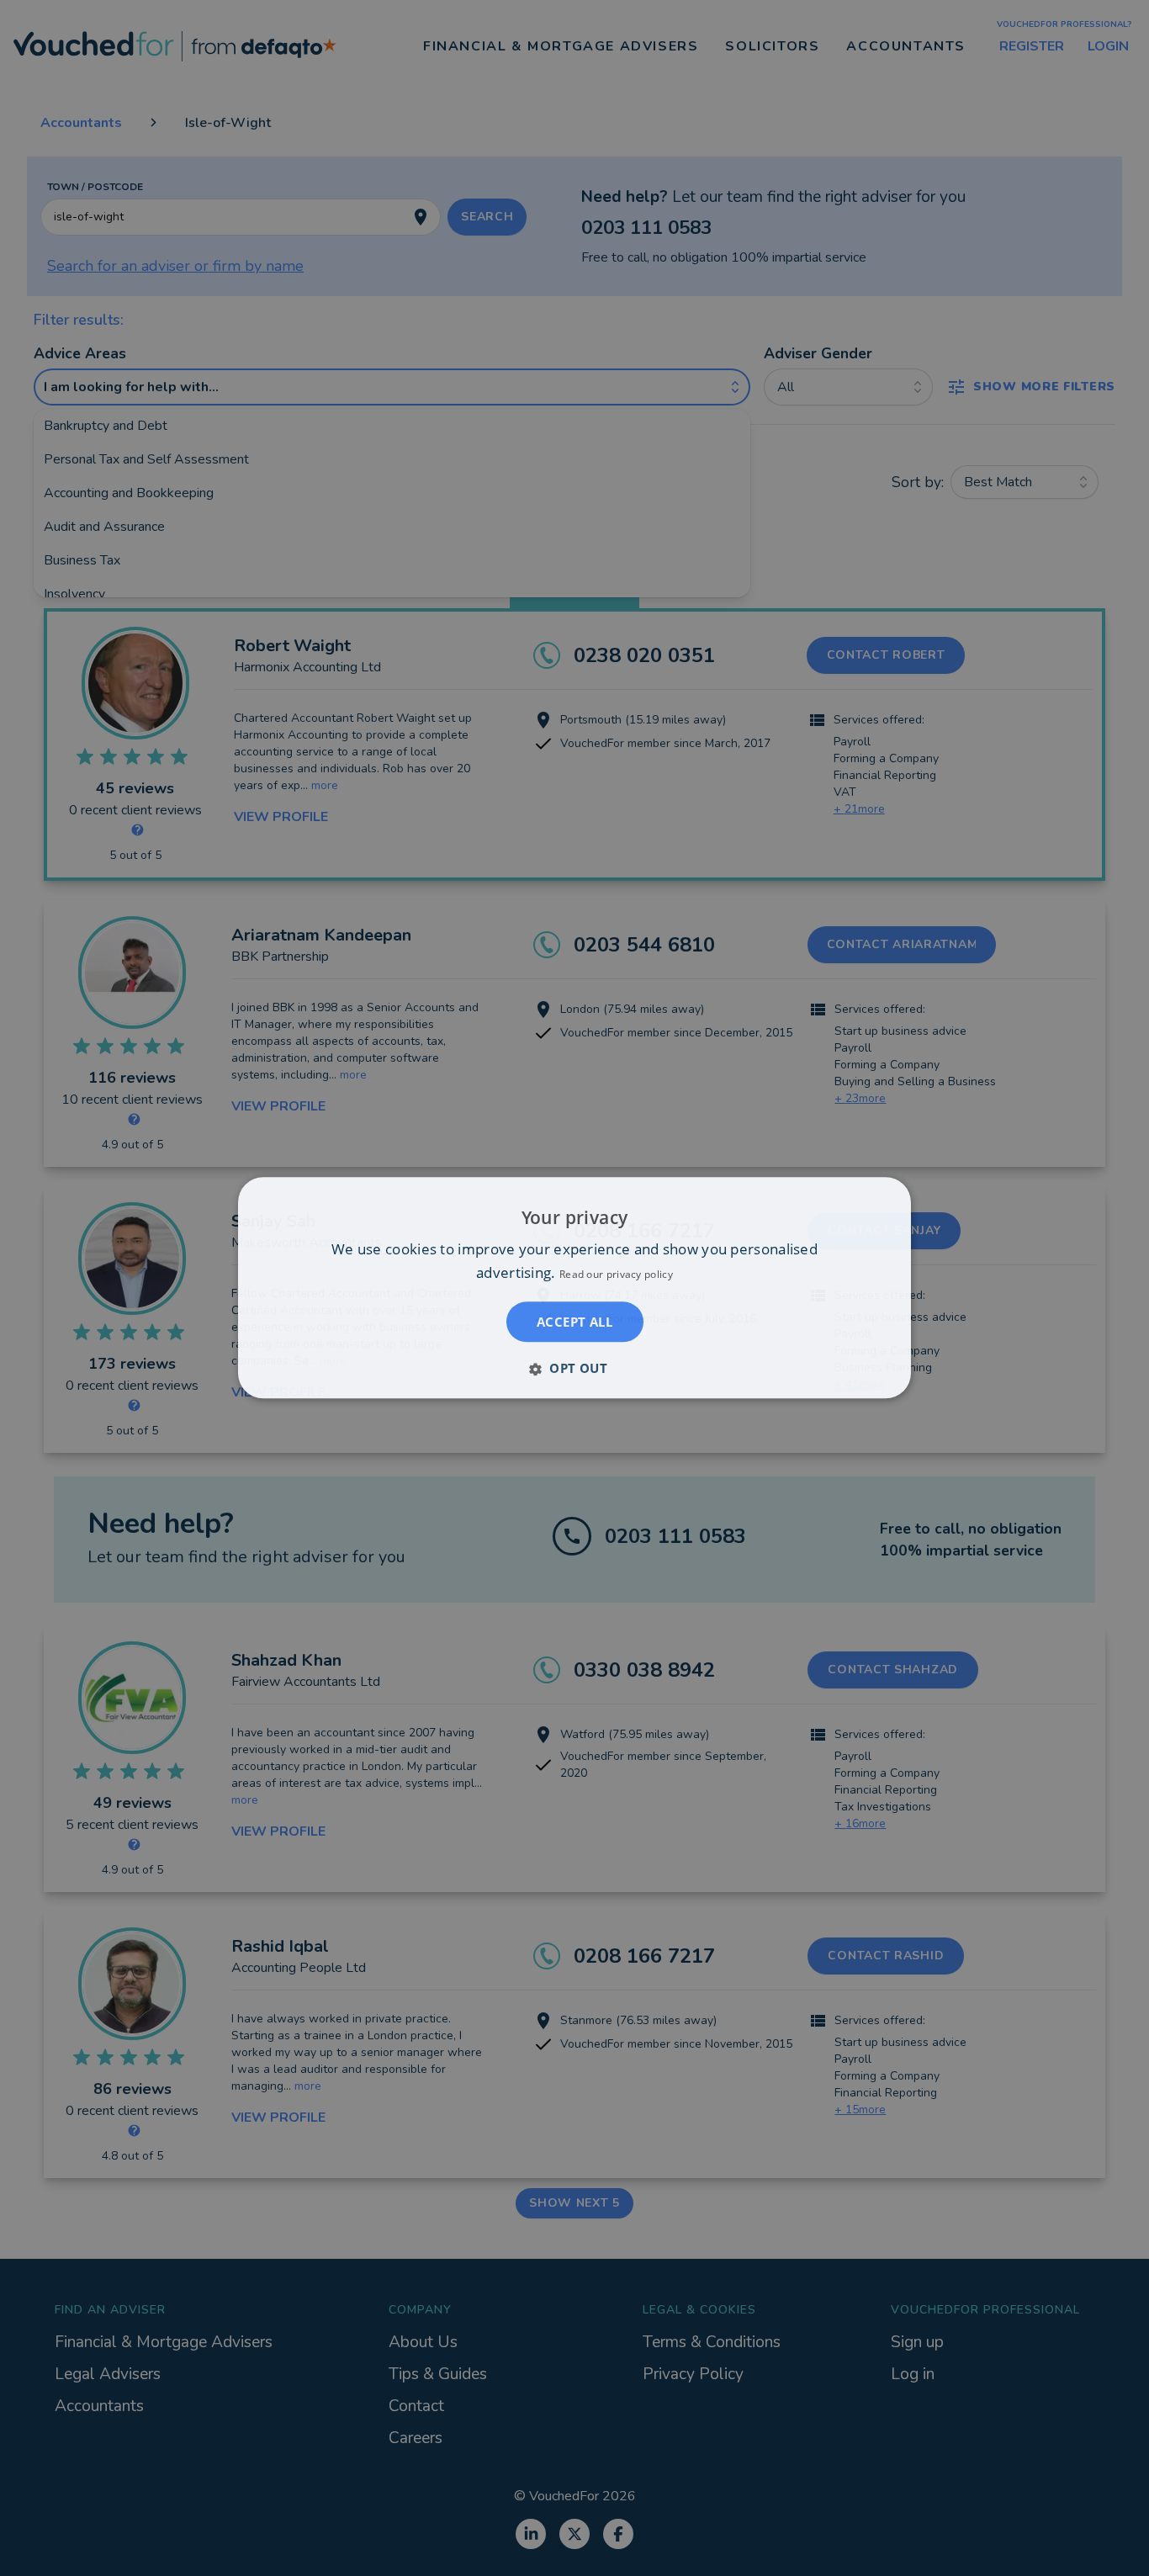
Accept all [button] (574, 1322)
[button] (574, 1369)
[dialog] (574, 1288)
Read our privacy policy (616, 1275)
